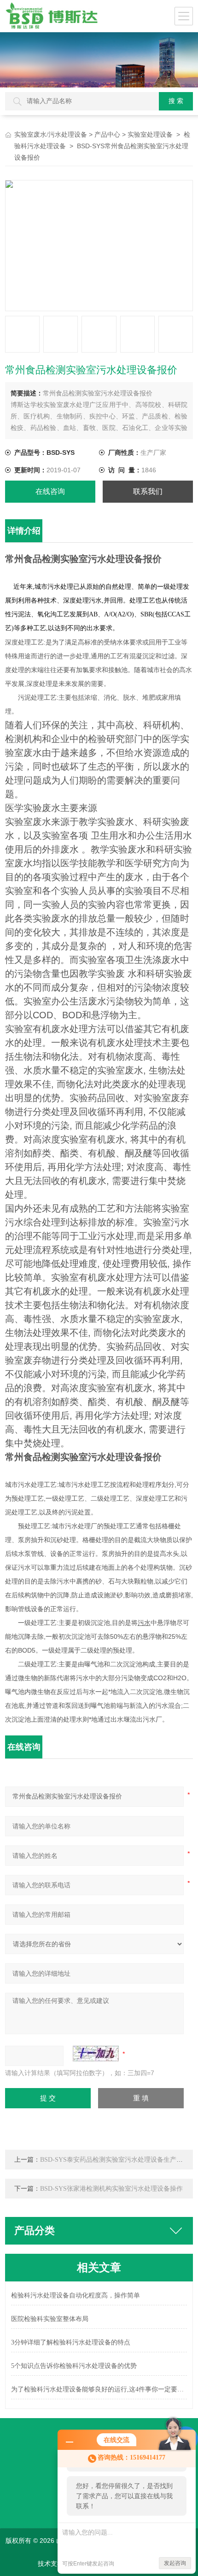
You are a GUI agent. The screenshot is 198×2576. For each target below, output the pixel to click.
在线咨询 (50, 491)
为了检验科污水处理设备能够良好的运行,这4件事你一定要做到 (99, 2389)
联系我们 (148, 491)
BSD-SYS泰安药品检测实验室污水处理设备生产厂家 (115, 2160)
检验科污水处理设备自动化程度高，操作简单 (76, 2295)
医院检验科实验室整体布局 (50, 2319)
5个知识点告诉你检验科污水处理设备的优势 (74, 2366)
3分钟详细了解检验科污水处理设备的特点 (71, 2342)
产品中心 (107, 135)
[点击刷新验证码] (96, 2054)
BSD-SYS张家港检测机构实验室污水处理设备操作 (111, 2189)
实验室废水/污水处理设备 (51, 135)
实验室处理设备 (150, 135)
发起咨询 (175, 2563)
